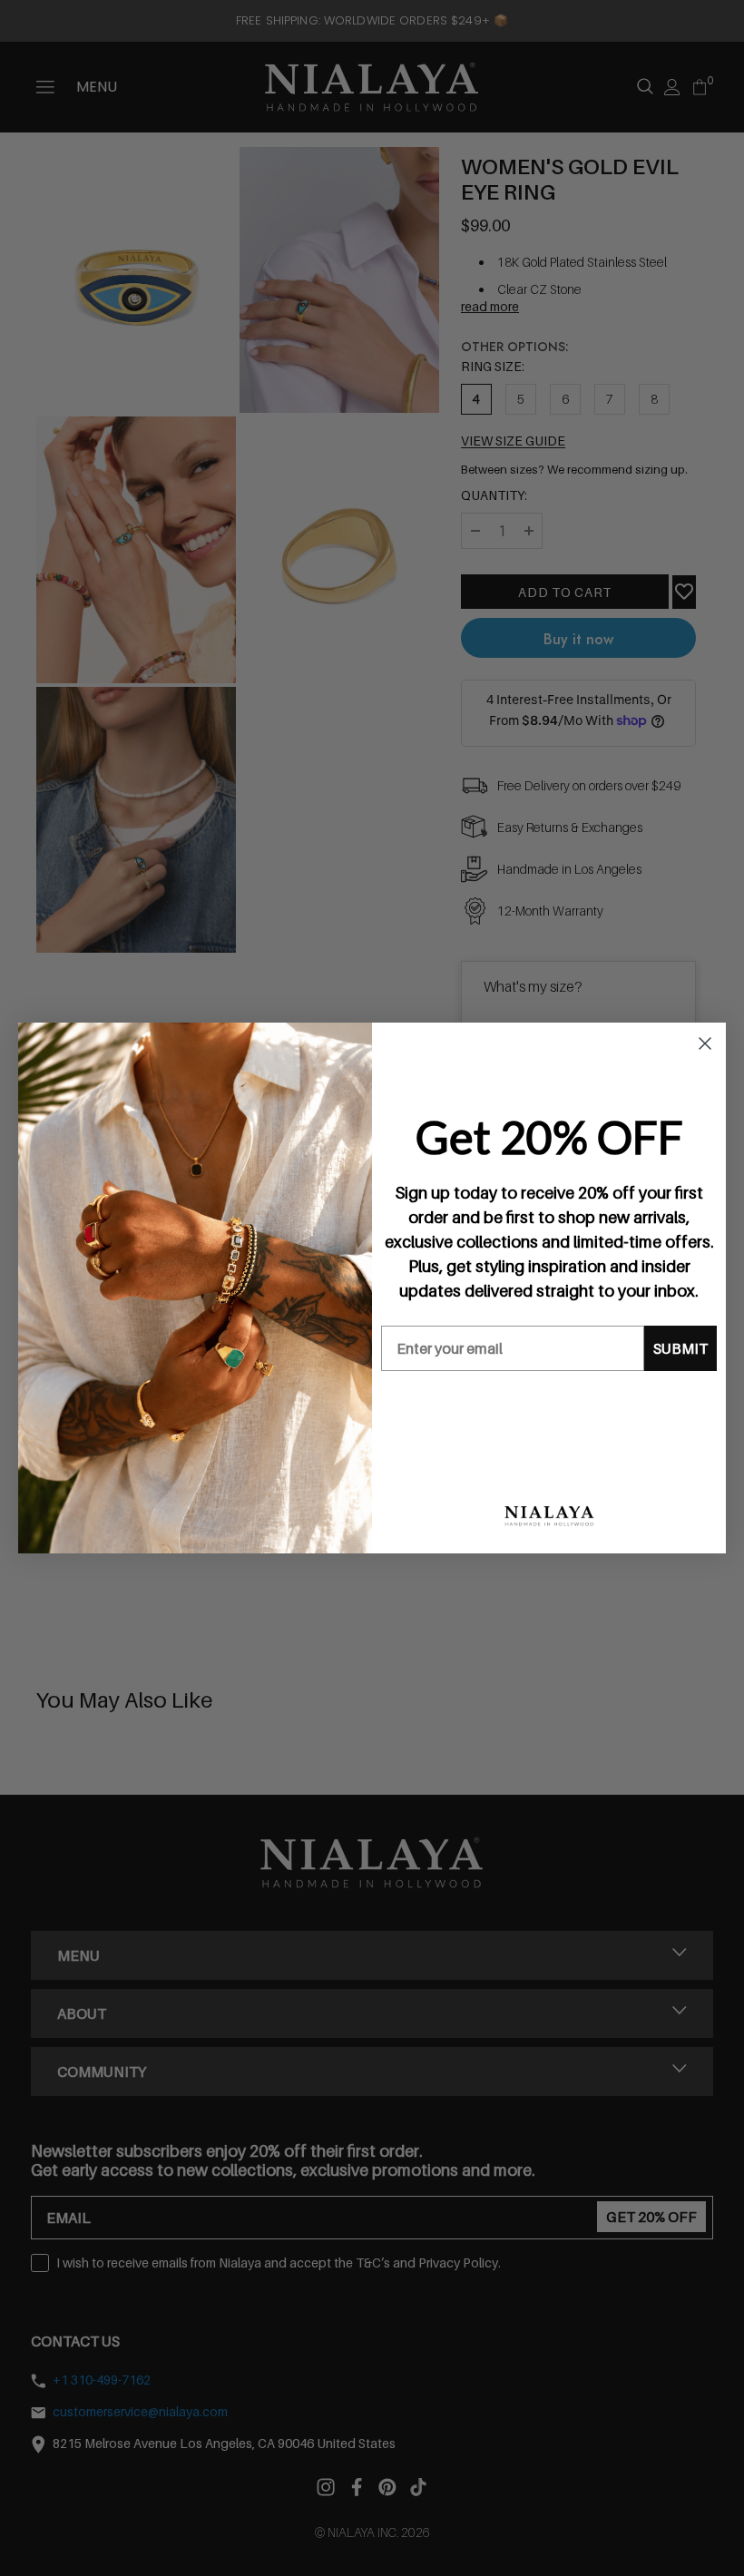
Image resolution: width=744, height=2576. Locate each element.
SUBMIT (680, 1348)
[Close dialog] (705, 1043)
